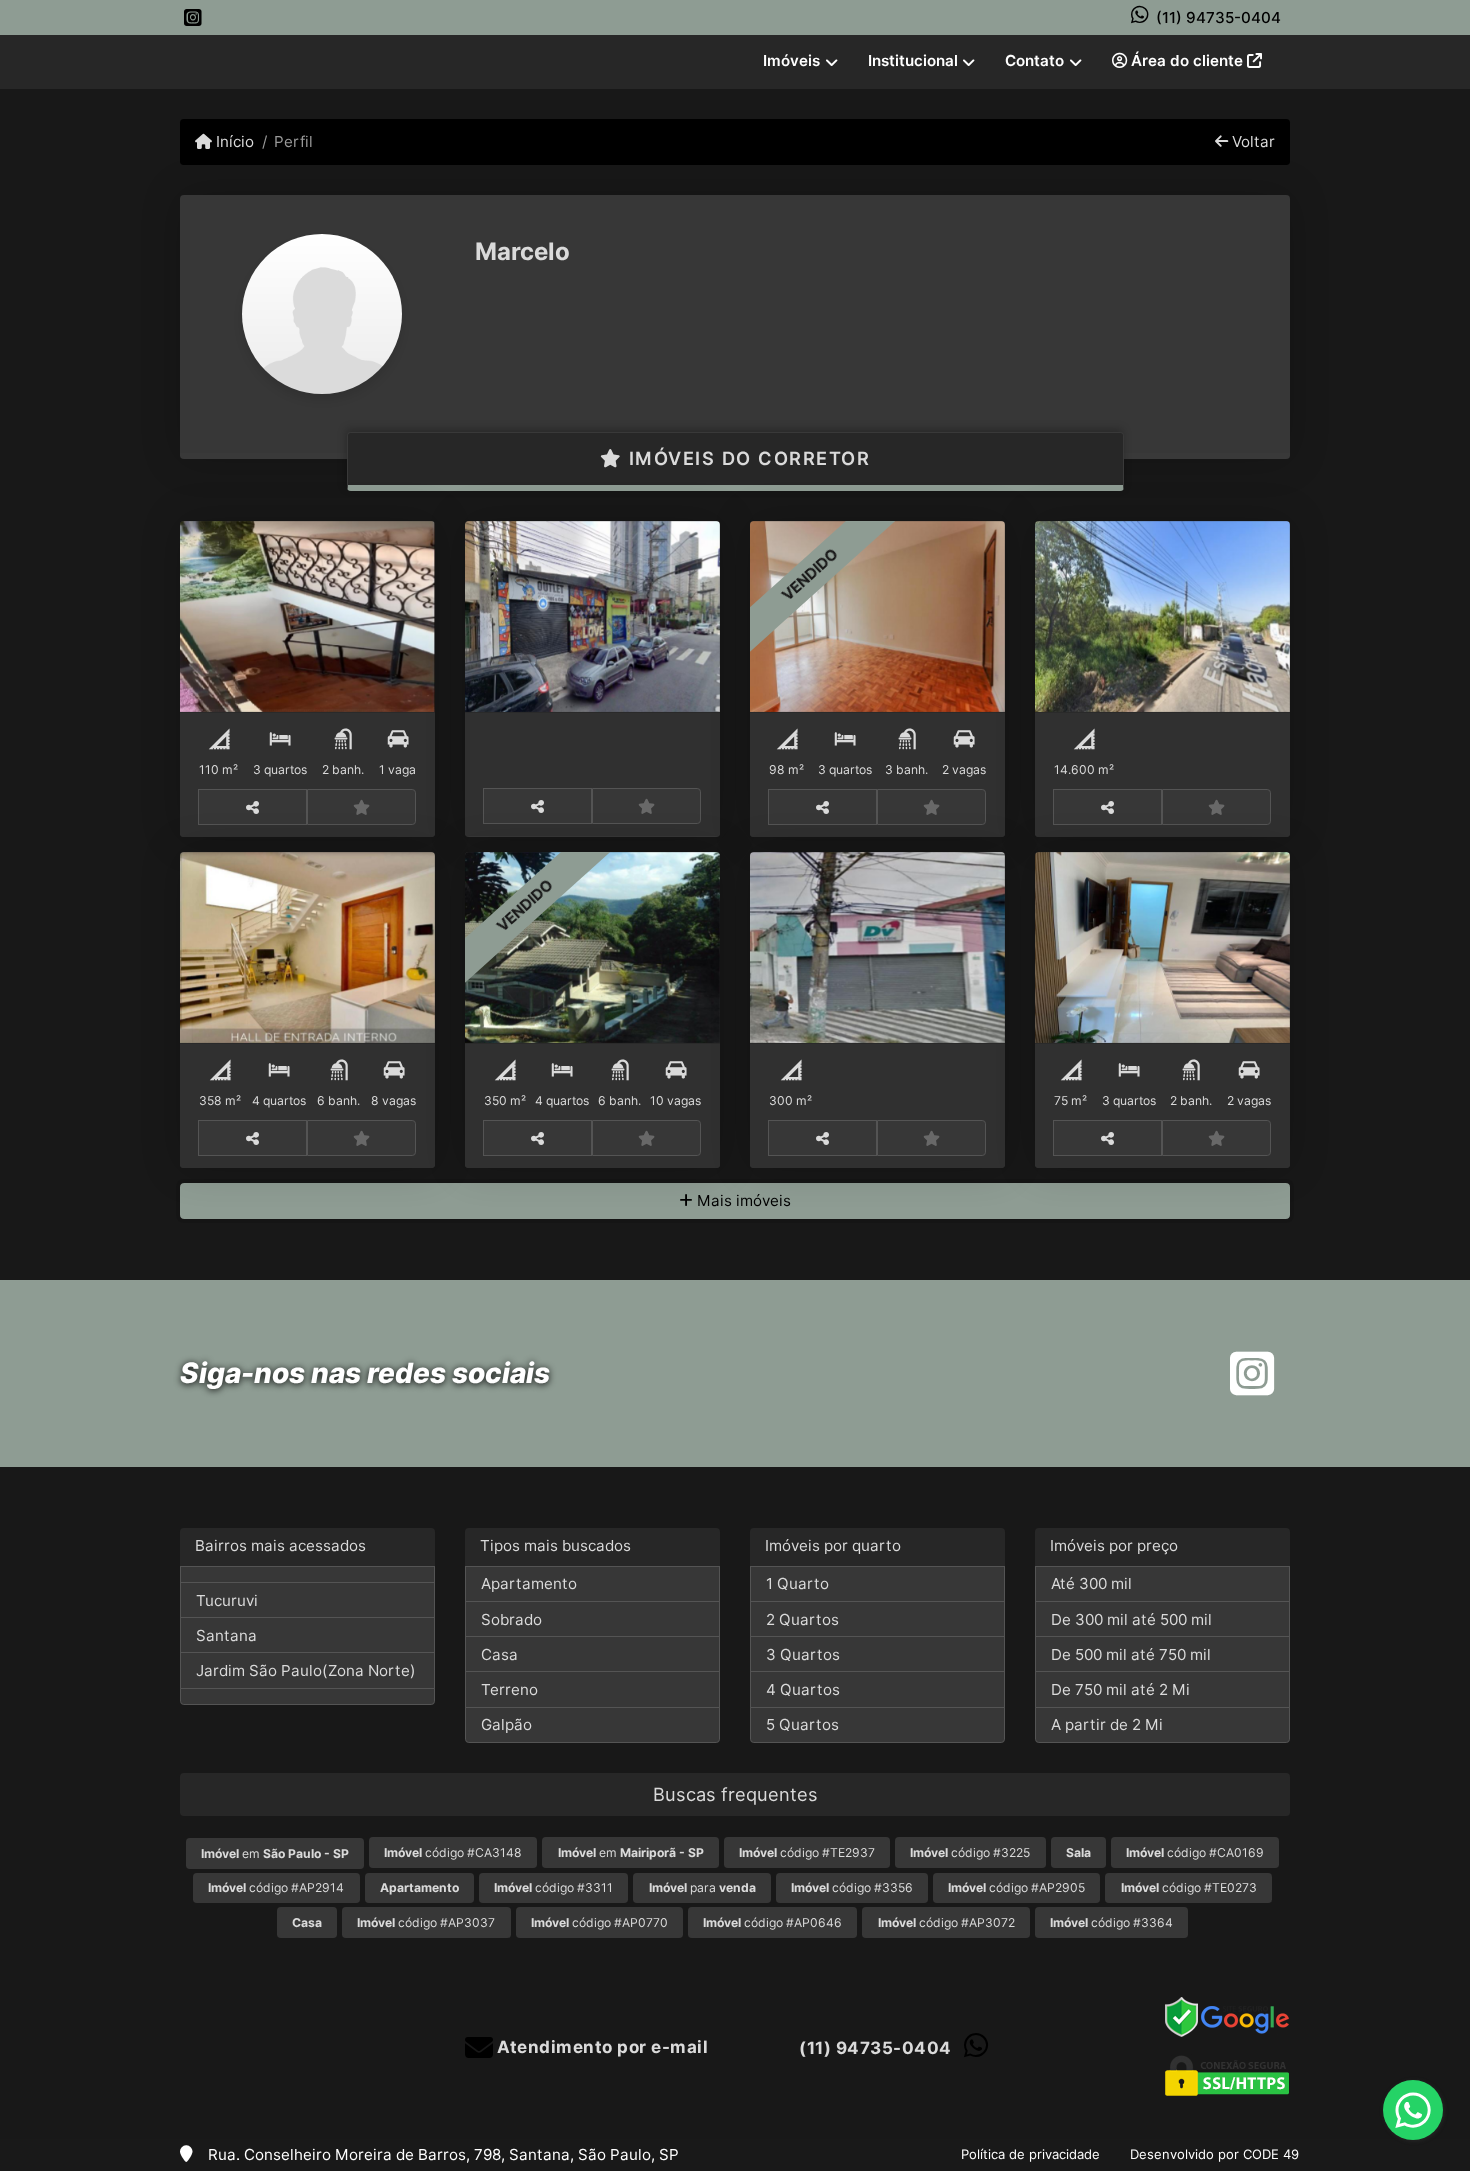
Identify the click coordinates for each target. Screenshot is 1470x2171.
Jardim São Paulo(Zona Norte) (306, 1670)
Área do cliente (1187, 60)
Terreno (509, 1689)
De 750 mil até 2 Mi (1120, 1689)
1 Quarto (797, 1583)
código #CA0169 (1195, 1852)
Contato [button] (1034, 60)
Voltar (1251, 141)
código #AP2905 (1016, 1887)
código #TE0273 (1189, 1887)
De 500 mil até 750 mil (1131, 1654)
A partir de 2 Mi (1107, 1724)
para (702, 1887)
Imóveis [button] (791, 60)
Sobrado (511, 1619)
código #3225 (970, 1852)
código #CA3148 (453, 1852)
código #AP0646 (772, 1922)
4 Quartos (803, 1689)
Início (233, 141)
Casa (499, 1654)
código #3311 (553, 1887)
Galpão (506, 1724)
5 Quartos (802, 1724)
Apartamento (529, 1583)
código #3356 (852, 1887)
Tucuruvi (227, 1600)
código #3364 (1111, 1922)
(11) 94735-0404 (1218, 17)
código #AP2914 (276, 1887)
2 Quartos (802, 1619)
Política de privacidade (1030, 2154)
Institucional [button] (913, 60)
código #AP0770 (599, 1922)
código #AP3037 (426, 1922)
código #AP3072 (946, 1922)
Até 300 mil (1091, 1583)
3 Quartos (803, 1654)
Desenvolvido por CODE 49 (1214, 2154)
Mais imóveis (742, 1200)
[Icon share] (193, 17)
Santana (226, 1635)
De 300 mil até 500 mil (1131, 1619)
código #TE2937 (807, 1852)
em (275, 1853)
